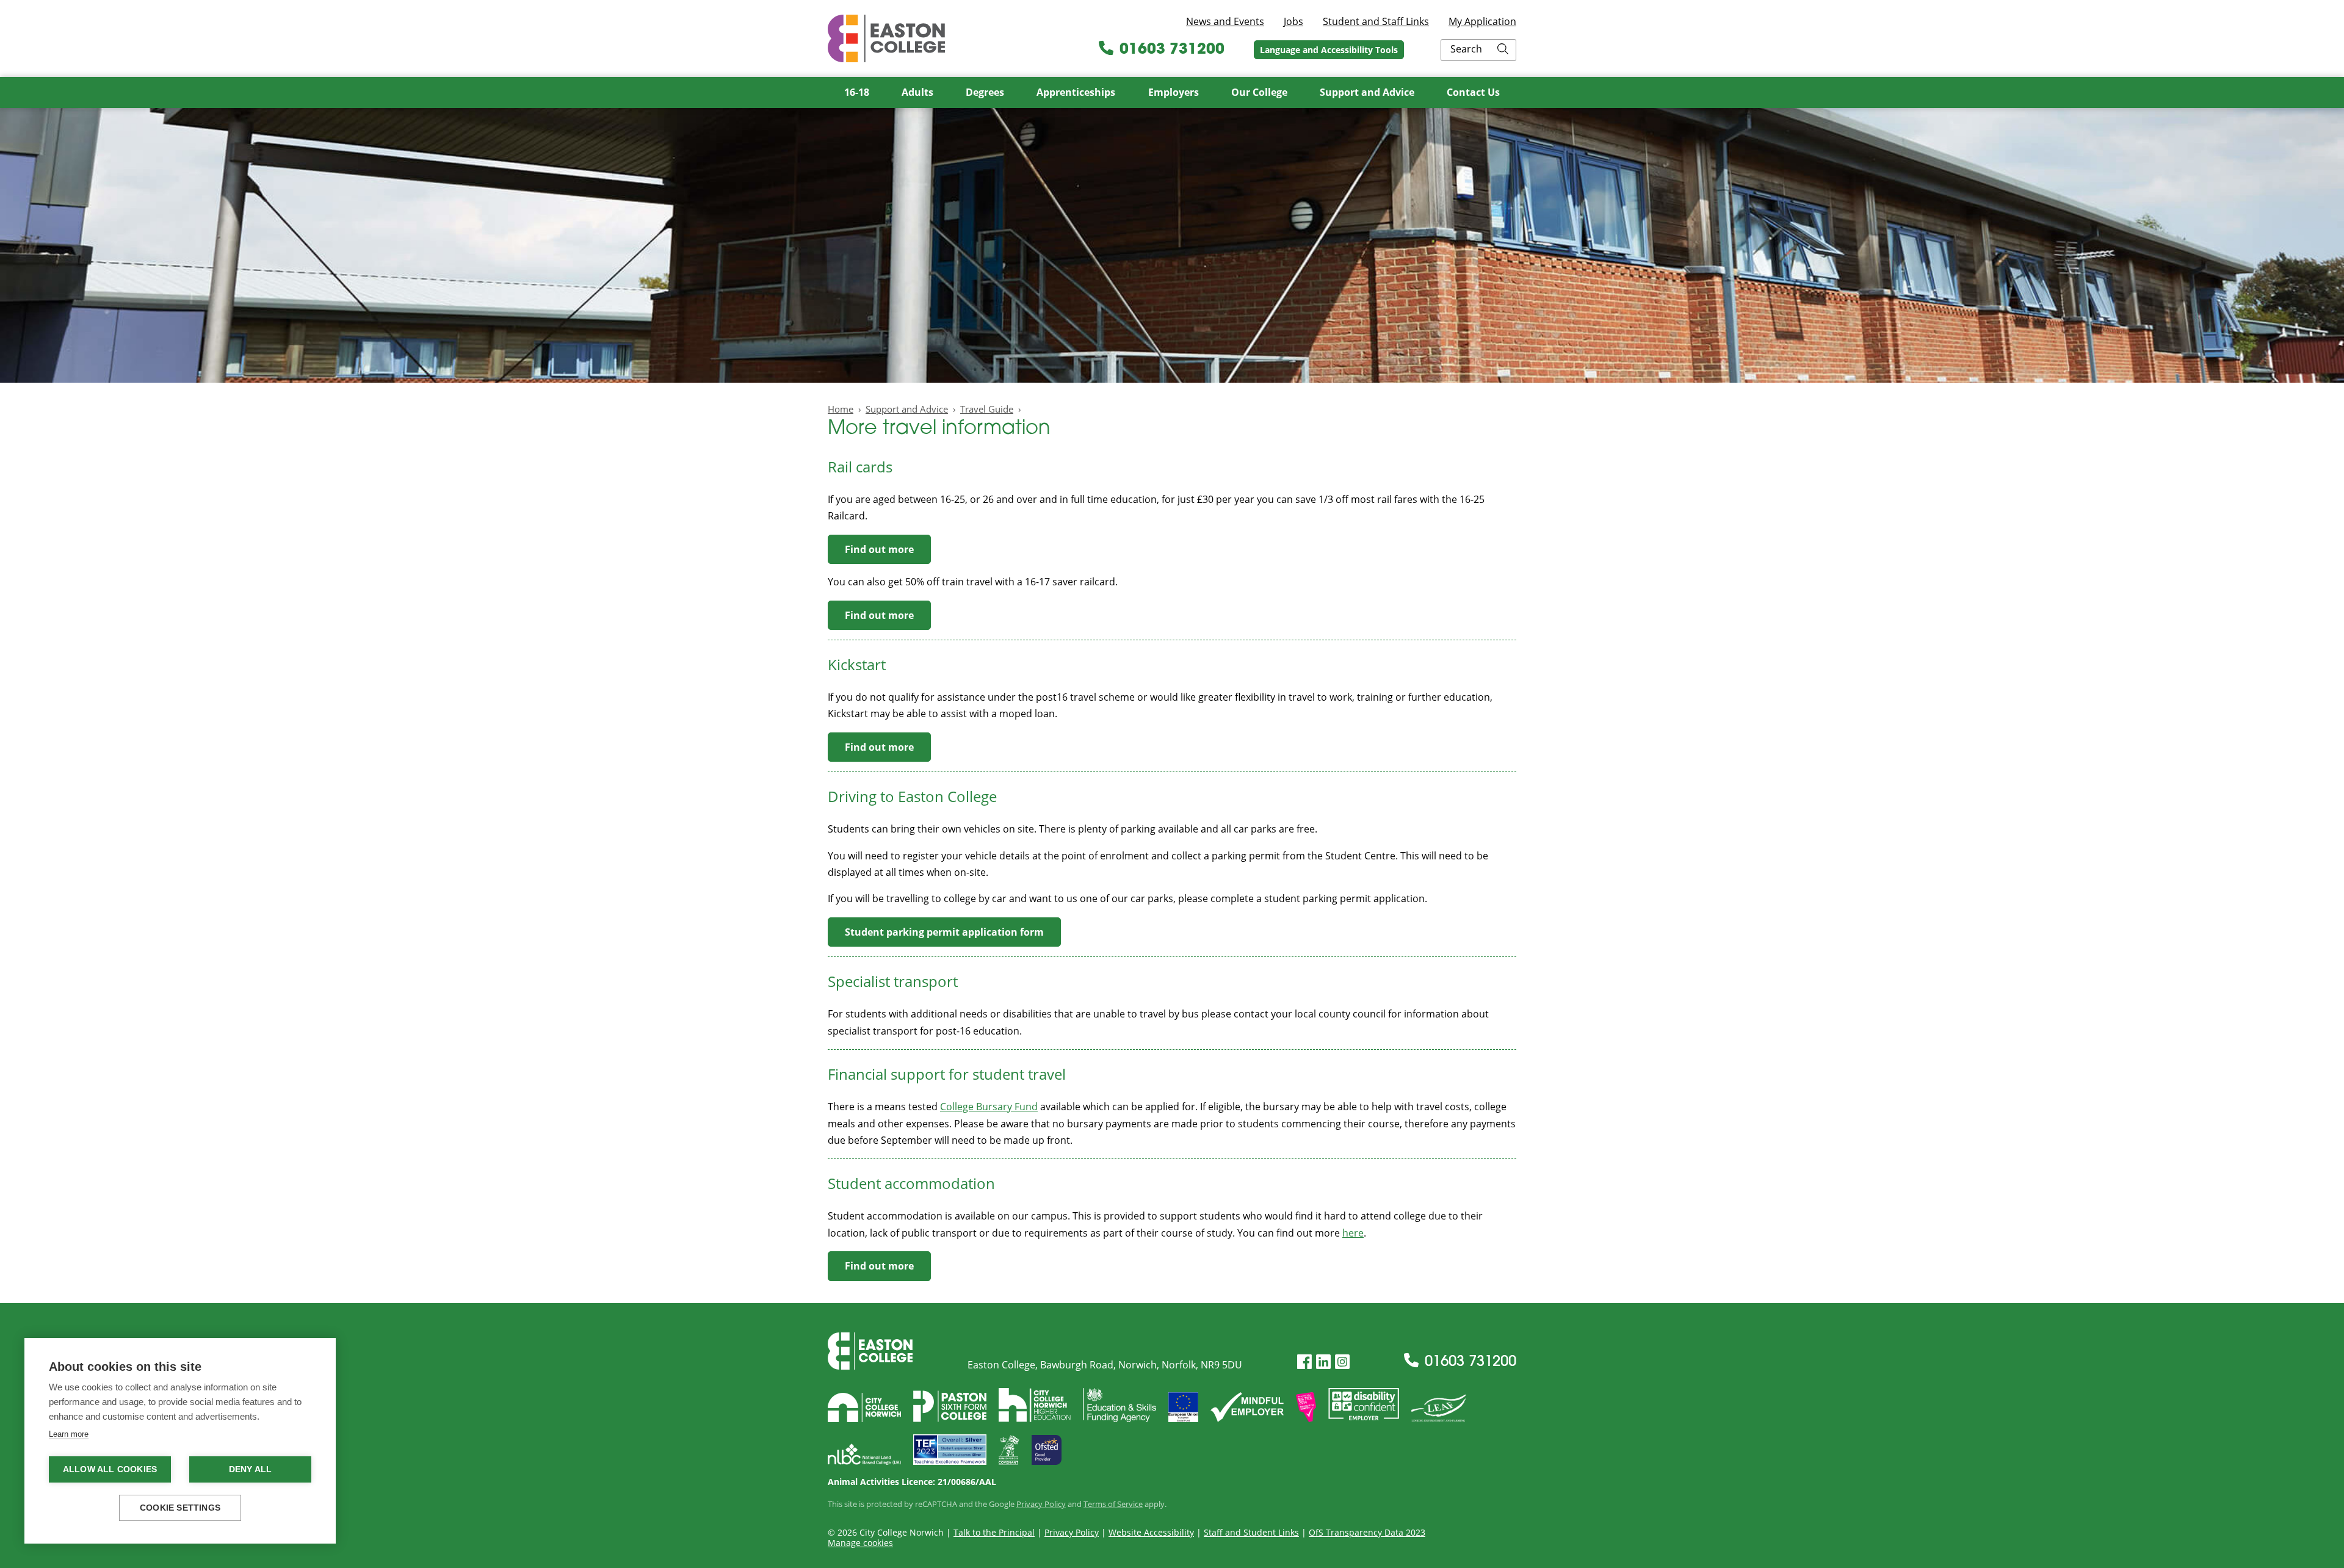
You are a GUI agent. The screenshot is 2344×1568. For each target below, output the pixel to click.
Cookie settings (180, 1508)
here (1353, 1233)
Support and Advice (907, 409)
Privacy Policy (1041, 1504)
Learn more (69, 1434)
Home (841, 409)
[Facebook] (1304, 1362)
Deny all (251, 1469)
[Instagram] (1342, 1362)
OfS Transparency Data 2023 (1367, 1532)
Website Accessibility (1151, 1532)
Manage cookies (860, 1543)
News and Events (1225, 21)
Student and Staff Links (1376, 21)
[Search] (1503, 50)
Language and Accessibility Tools (1329, 50)
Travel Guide (987, 409)
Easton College (886, 38)
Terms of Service (1113, 1504)
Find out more (879, 549)
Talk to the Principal (994, 1532)
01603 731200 (1172, 50)
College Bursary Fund (989, 1107)
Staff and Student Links (1251, 1532)
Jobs (1293, 21)
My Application (1482, 21)
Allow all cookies (110, 1469)
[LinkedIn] (1323, 1362)
